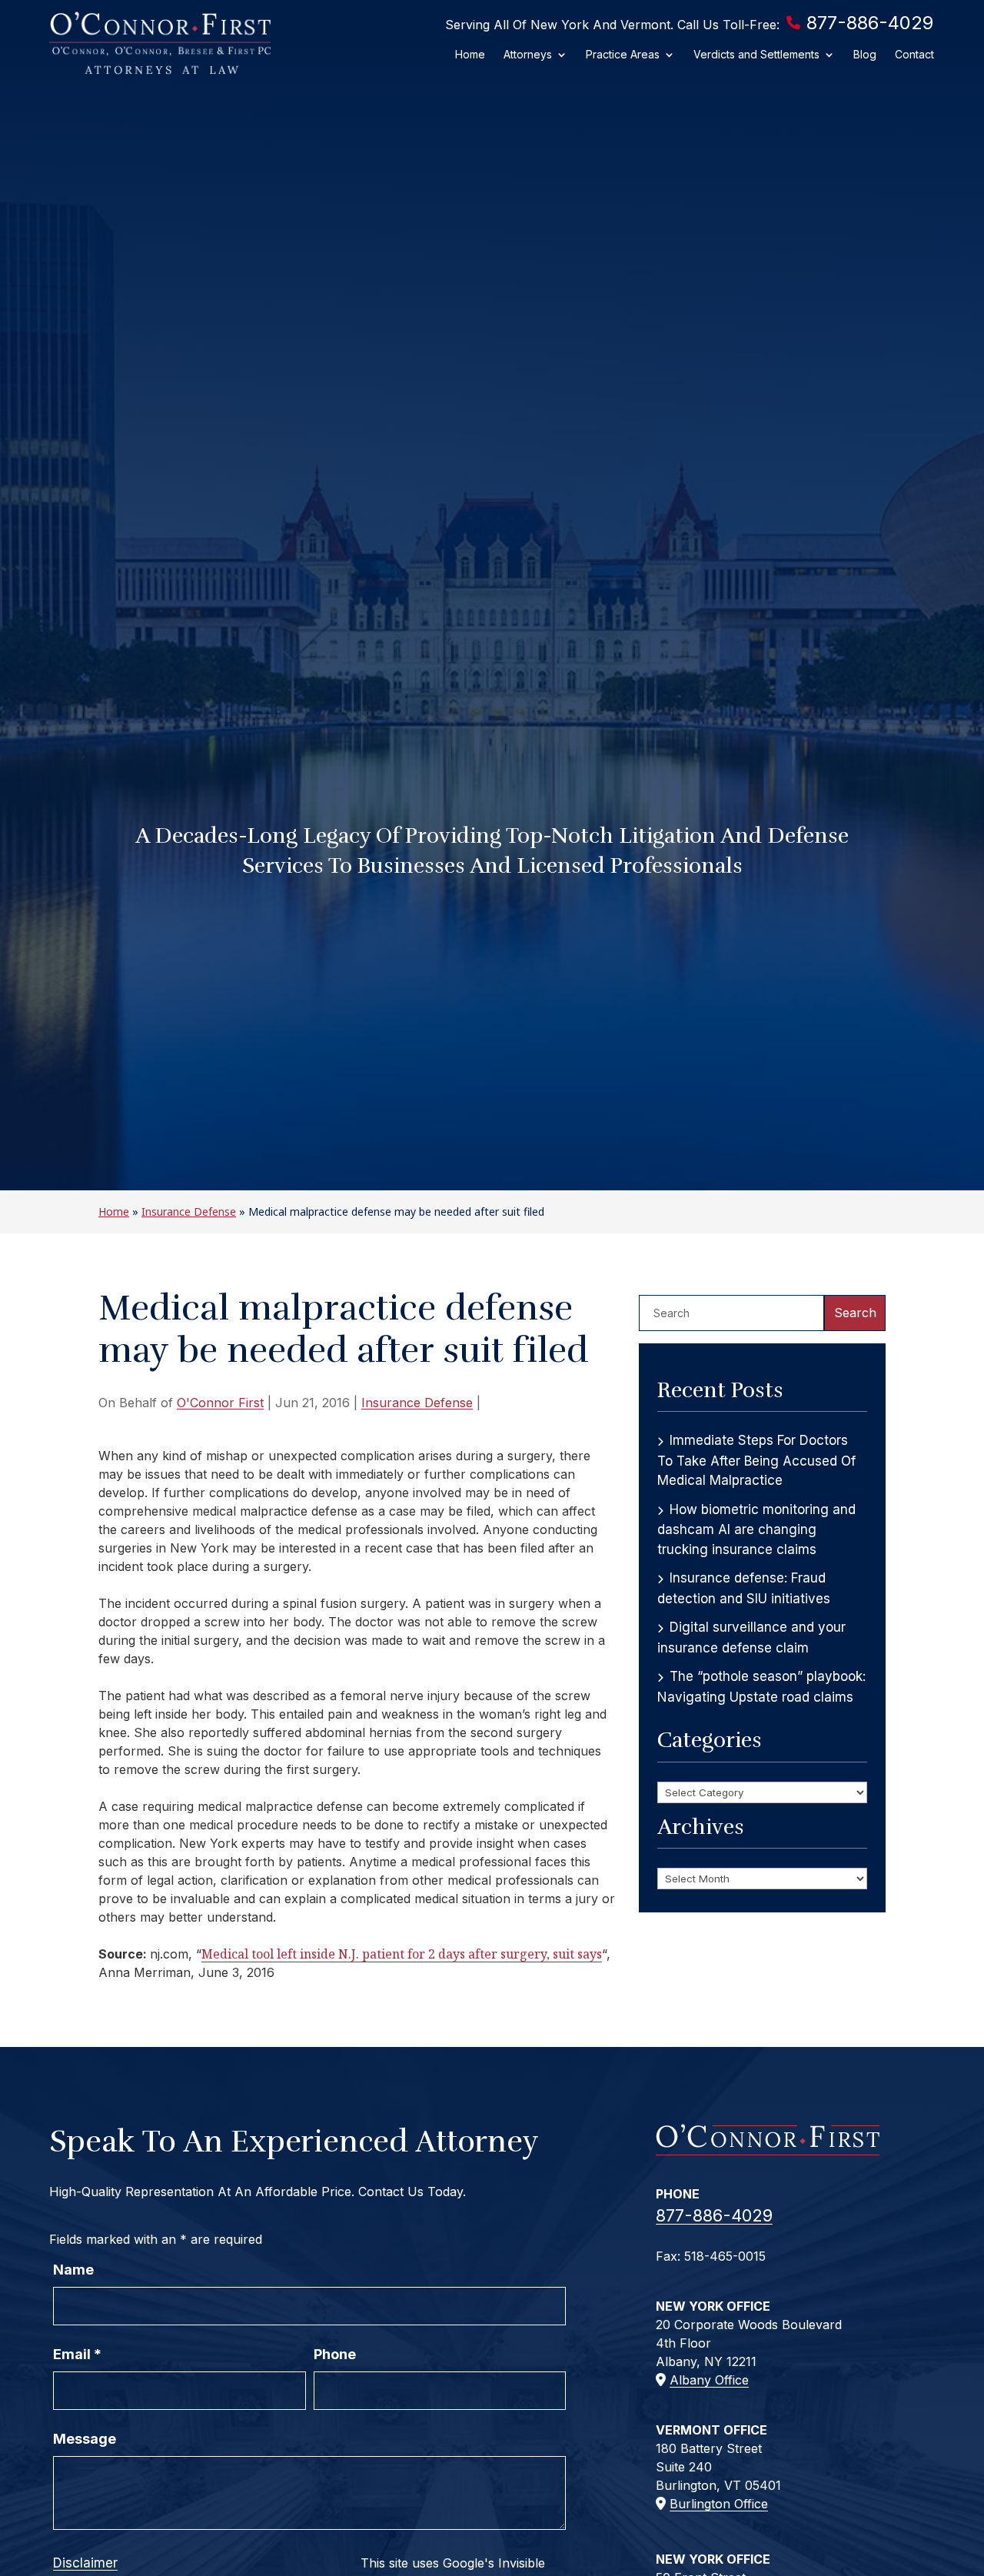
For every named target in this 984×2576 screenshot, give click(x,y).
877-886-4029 (870, 23)
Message (85, 2439)
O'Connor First (220, 1403)
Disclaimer (85, 2563)
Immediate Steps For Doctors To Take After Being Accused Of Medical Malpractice (756, 1460)
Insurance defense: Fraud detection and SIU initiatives (744, 1588)
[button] (969, 2465)
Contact (914, 54)
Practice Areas (623, 54)
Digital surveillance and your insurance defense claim (751, 1637)
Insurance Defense (417, 1403)
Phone (335, 2354)
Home (470, 54)
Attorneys (528, 54)
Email (77, 2354)
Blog (865, 54)
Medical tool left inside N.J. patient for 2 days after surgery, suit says (402, 1954)
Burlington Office (719, 2504)
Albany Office (709, 2380)
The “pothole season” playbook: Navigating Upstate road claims (761, 1687)
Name (73, 2270)
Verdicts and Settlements (756, 54)
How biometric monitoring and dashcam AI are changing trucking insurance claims (756, 1529)
